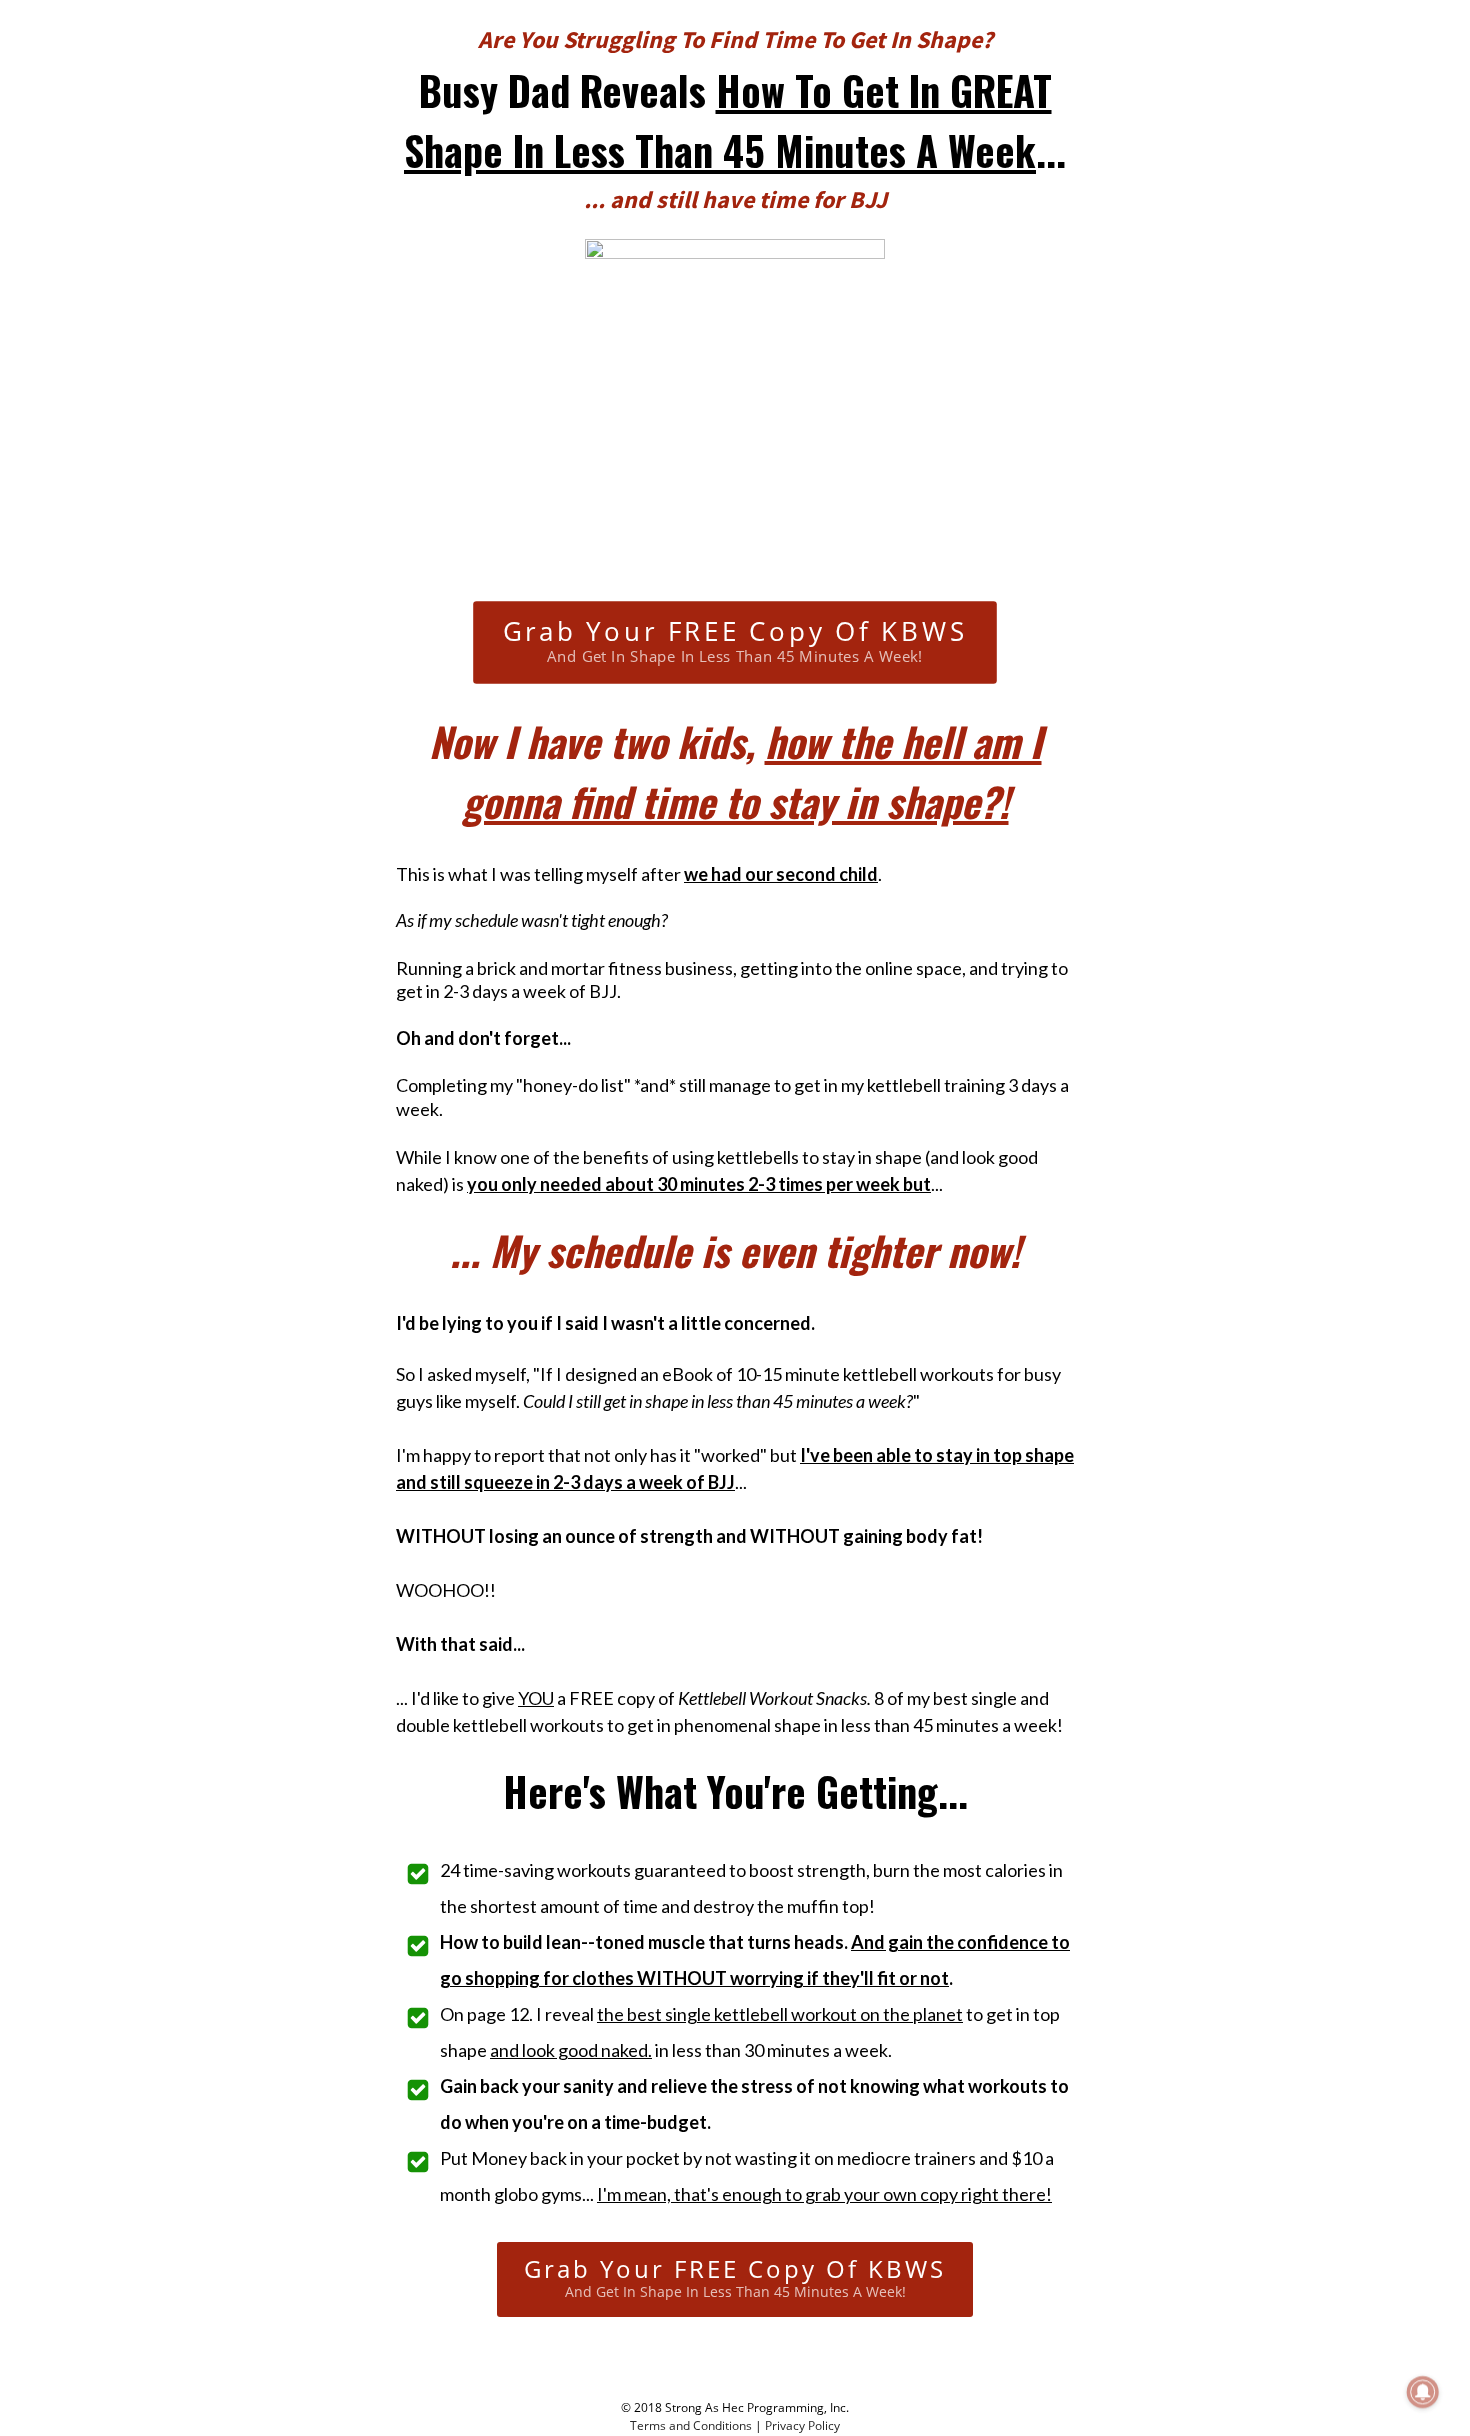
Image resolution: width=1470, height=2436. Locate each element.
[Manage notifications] (1423, 2392)
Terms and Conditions (691, 2425)
